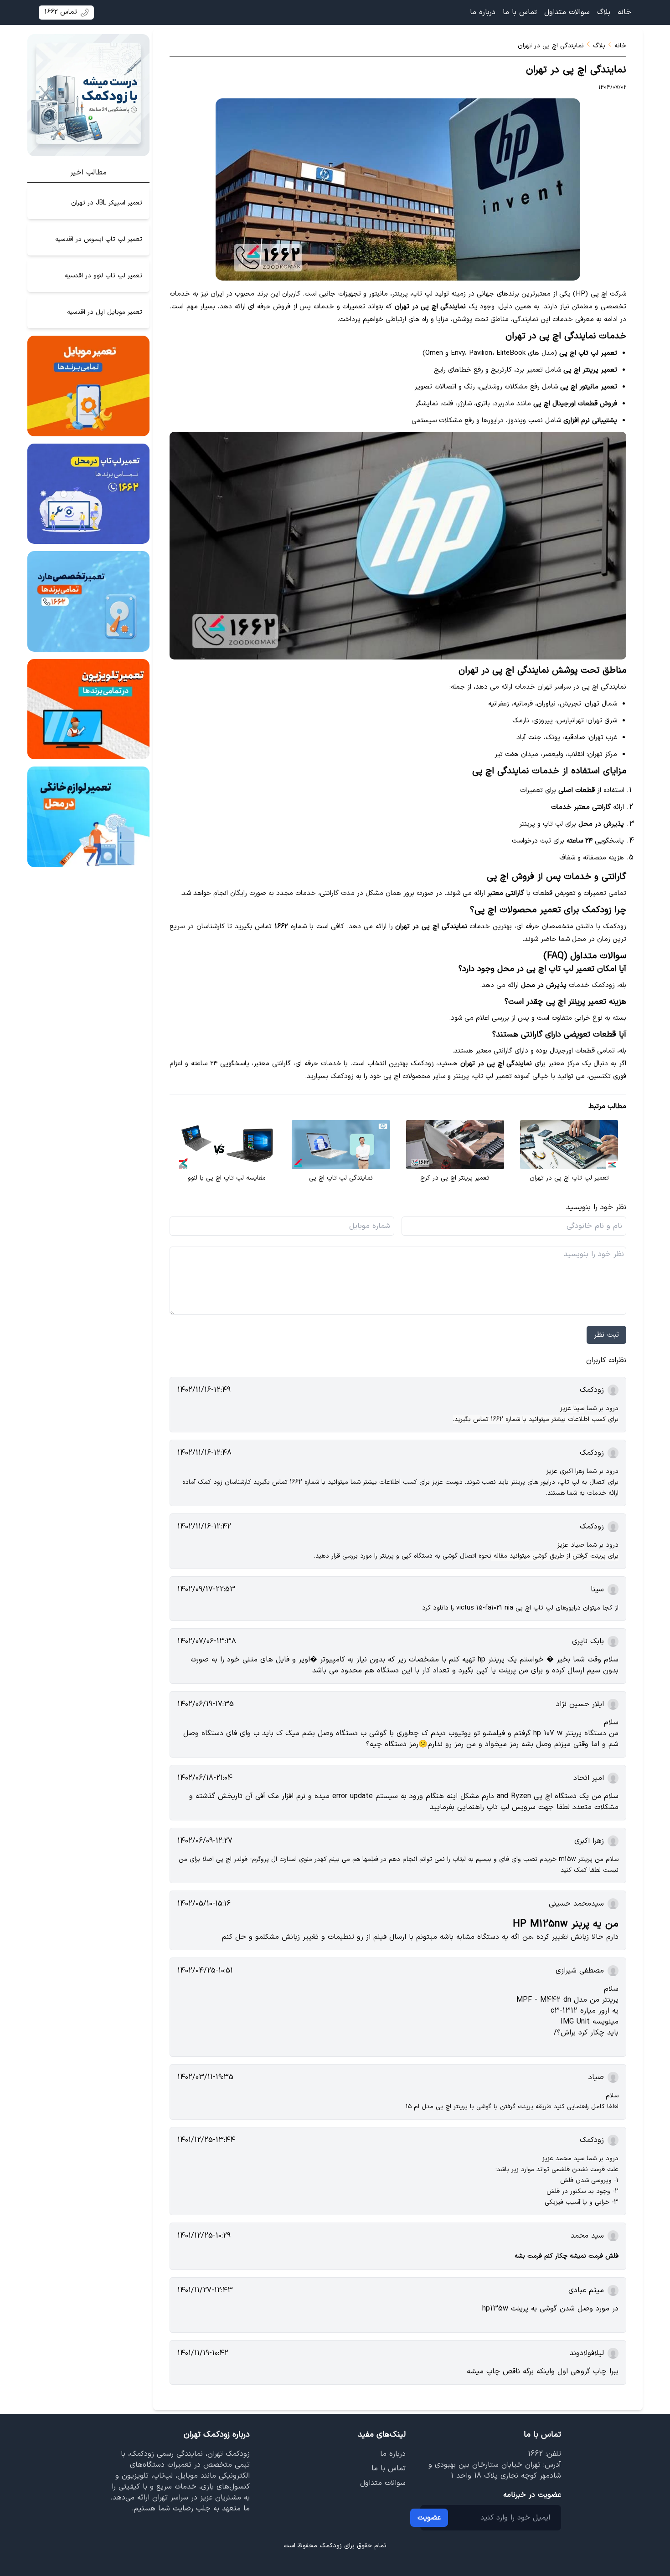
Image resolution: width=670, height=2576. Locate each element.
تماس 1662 (61, 12)
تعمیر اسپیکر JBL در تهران (107, 203)
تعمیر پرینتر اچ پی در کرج (455, 1178)
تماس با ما (520, 12)
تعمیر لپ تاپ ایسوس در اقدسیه (99, 239)
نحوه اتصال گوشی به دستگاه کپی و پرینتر (435, 1556)
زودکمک (331, 2546)
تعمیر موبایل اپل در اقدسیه (105, 312)
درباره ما (483, 12)
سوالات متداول (567, 12)
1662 (535, 2454)
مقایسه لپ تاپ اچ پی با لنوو (227, 1178)
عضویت (429, 2518)
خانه (624, 12)
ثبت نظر (606, 1335)
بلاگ (604, 12)
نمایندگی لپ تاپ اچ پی (341, 1178)
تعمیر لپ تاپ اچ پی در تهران (569, 1178)
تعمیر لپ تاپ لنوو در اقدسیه (103, 276)
